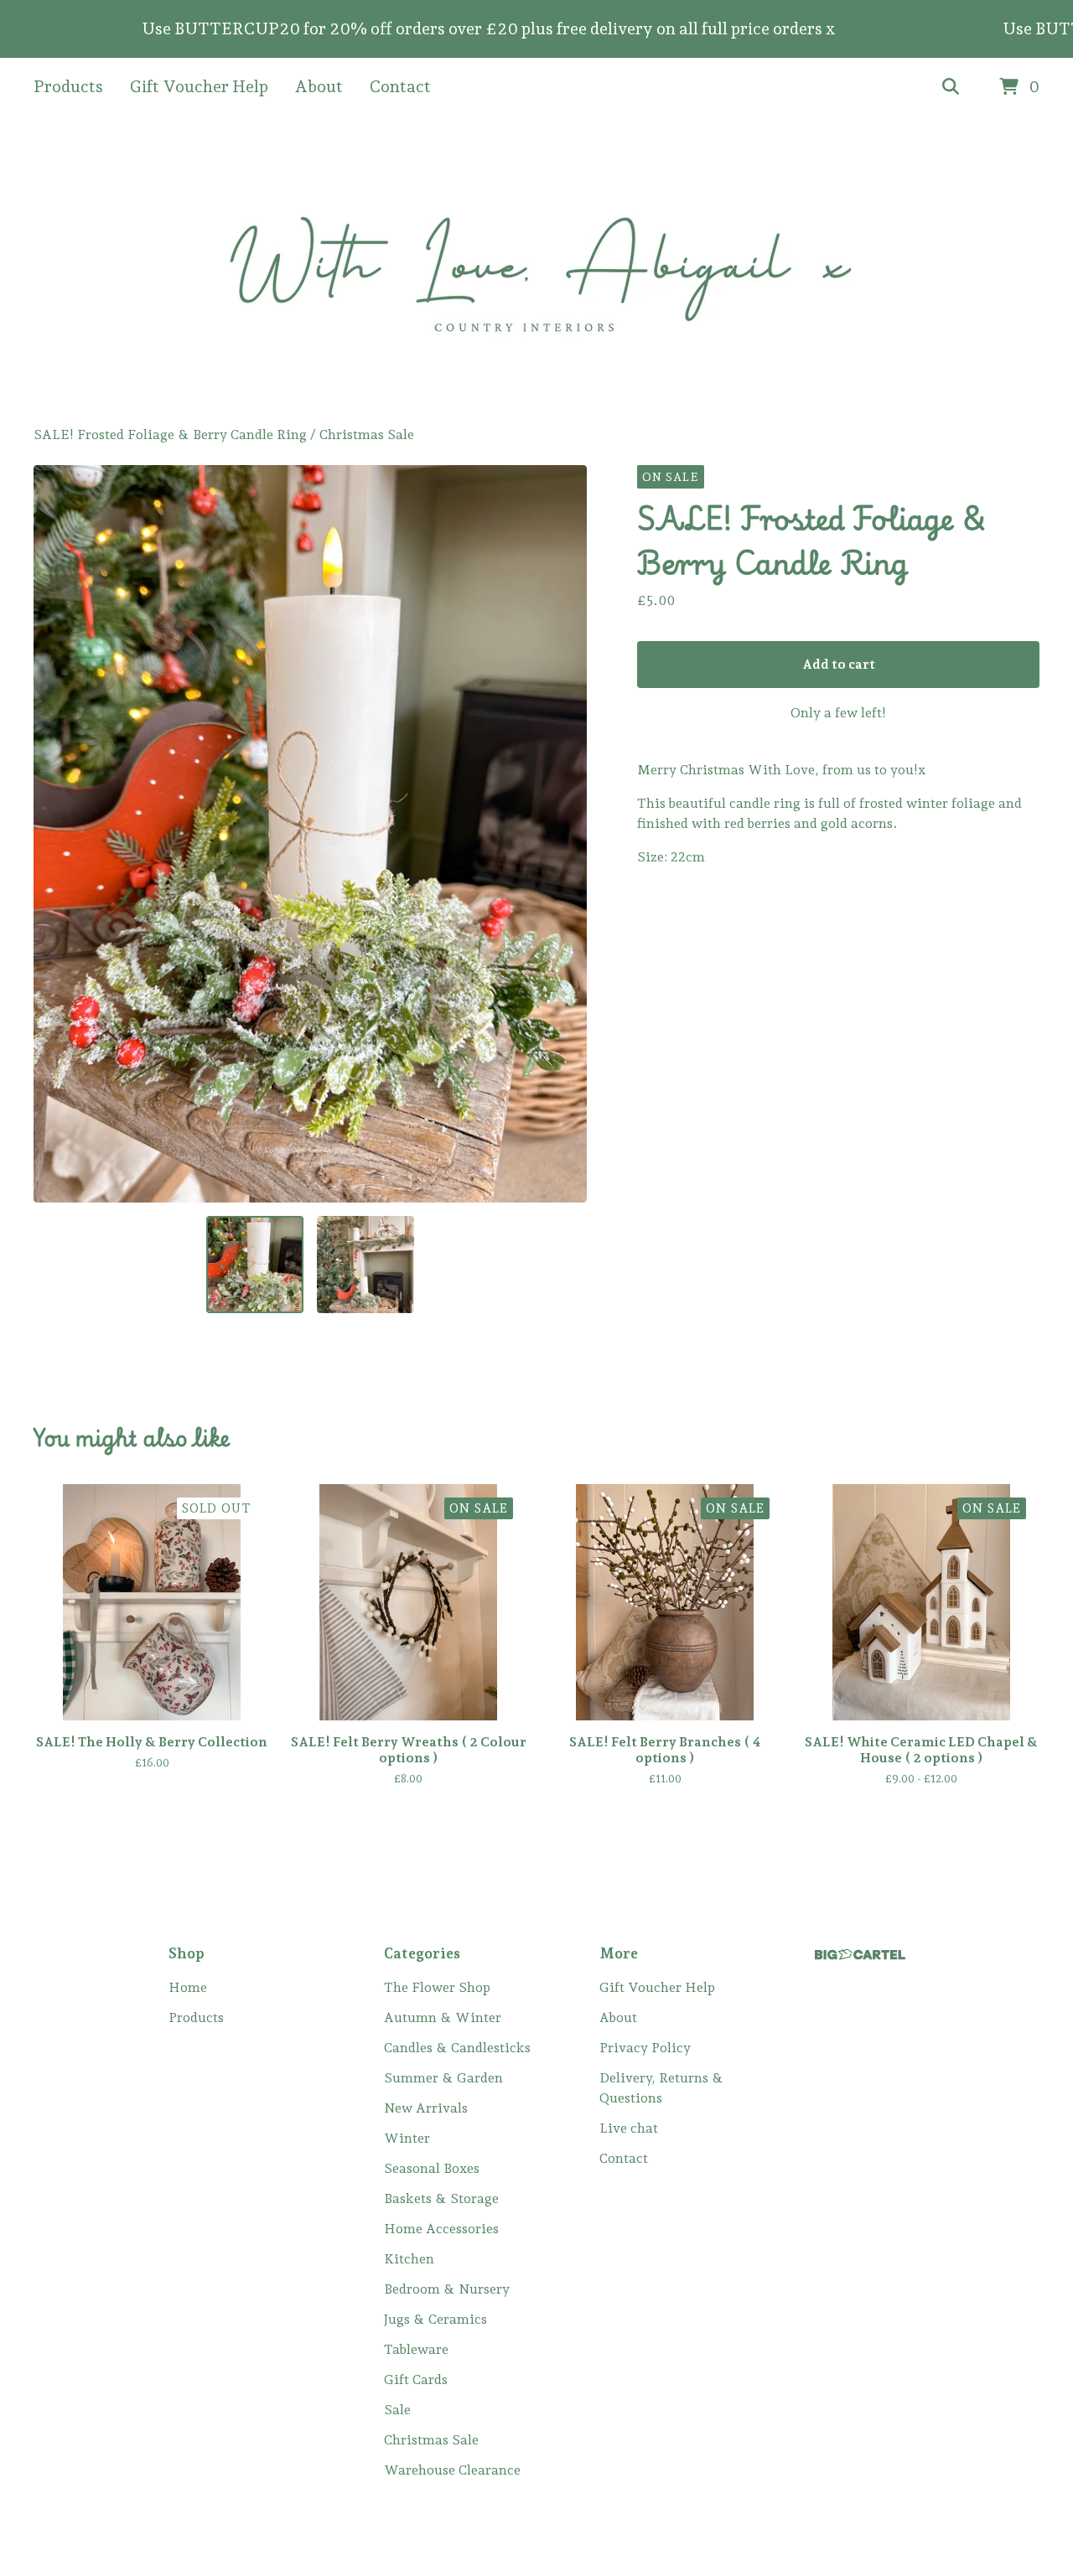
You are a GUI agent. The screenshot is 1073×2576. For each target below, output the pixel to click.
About (319, 86)
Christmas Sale (367, 435)
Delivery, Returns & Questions (661, 2088)
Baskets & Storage (441, 2198)
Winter (407, 2138)
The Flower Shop (437, 1987)
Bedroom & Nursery (447, 2289)
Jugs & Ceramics (435, 2319)
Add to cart (839, 664)
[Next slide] (563, 834)
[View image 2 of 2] (365, 1265)
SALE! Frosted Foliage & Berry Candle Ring (170, 435)
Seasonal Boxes (432, 2168)
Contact (400, 86)
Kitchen (409, 2259)
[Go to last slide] (57, 834)
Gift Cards (416, 2379)
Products (68, 86)
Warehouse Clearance (452, 2470)
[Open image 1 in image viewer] (310, 834)
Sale (397, 2410)
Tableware (416, 2349)
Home (188, 1987)
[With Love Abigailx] (537, 271)
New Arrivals (426, 2108)
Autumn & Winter (443, 2017)
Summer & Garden (443, 2078)
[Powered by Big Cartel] (860, 1955)
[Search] (951, 87)
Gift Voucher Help (199, 86)
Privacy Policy (645, 2048)
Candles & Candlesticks (457, 2048)
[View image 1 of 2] (255, 1265)
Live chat (629, 2128)
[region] (536, 29)
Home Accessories (441, 2229)
